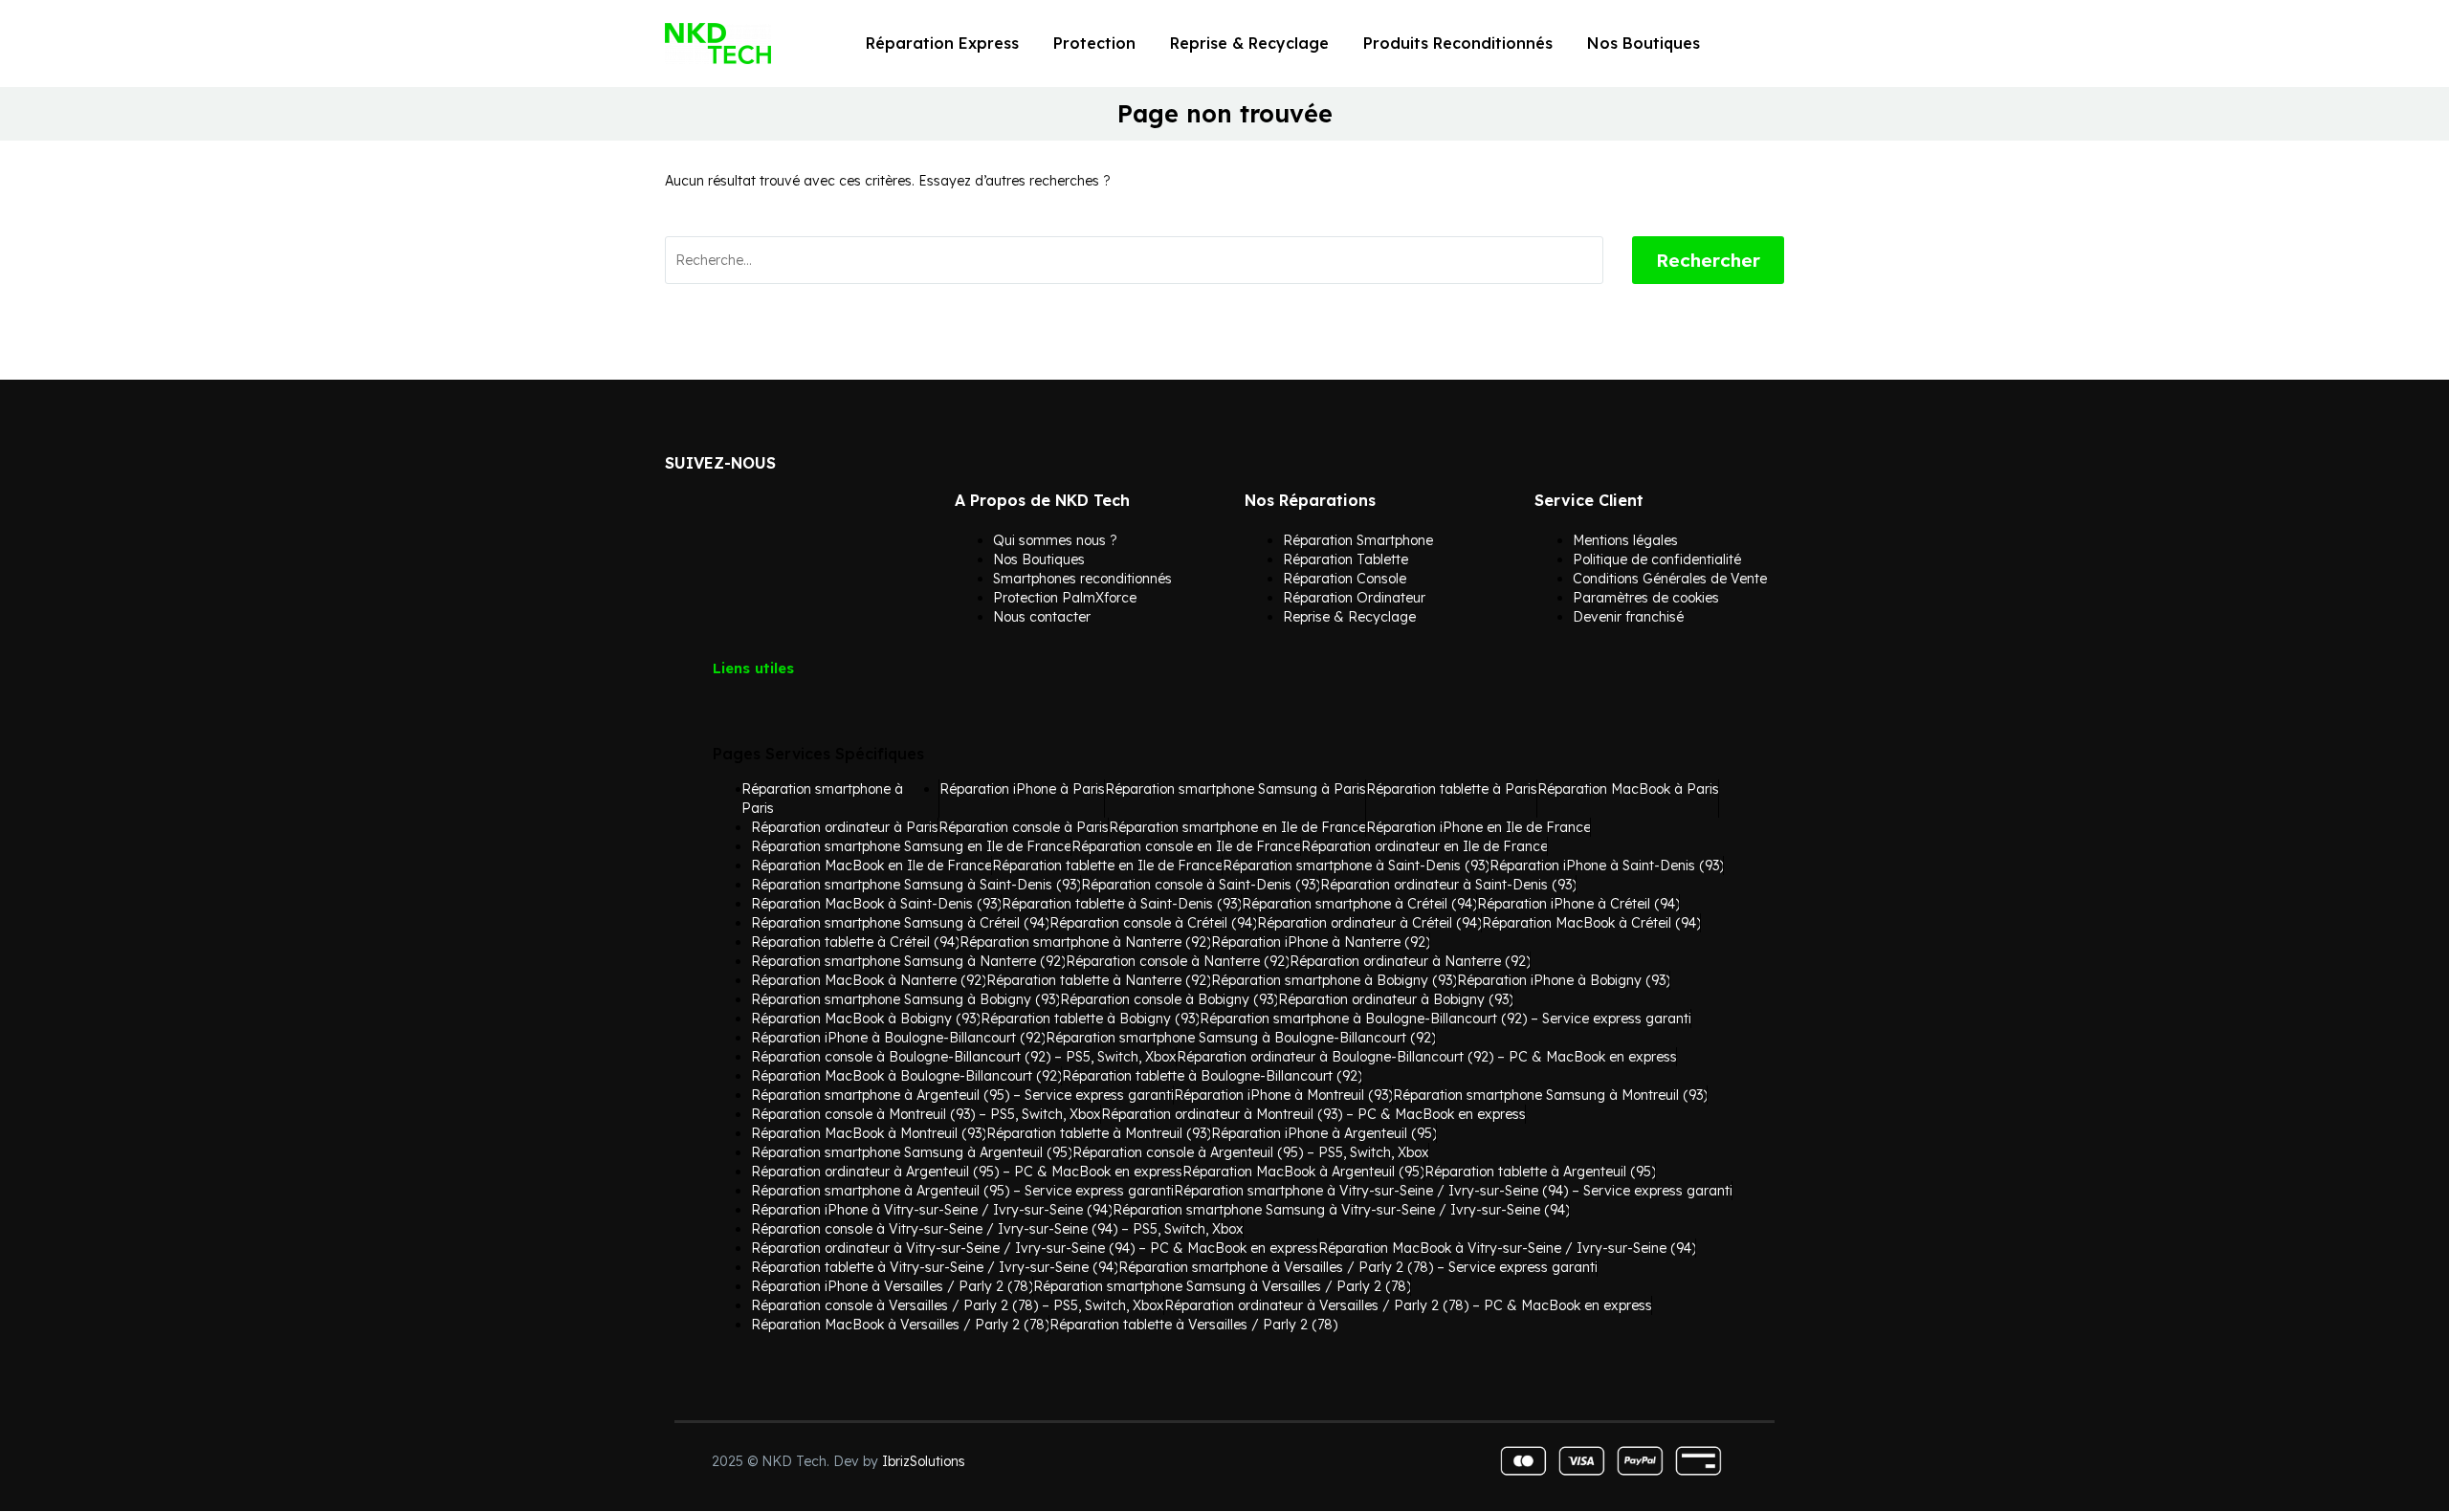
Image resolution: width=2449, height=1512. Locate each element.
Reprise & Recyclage (1249, 43)
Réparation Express (942, 43)
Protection (1094, 43)
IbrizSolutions (924, 1461)
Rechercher (1708, 260)
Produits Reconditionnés (1458, 43)
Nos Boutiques (1644, 43)
